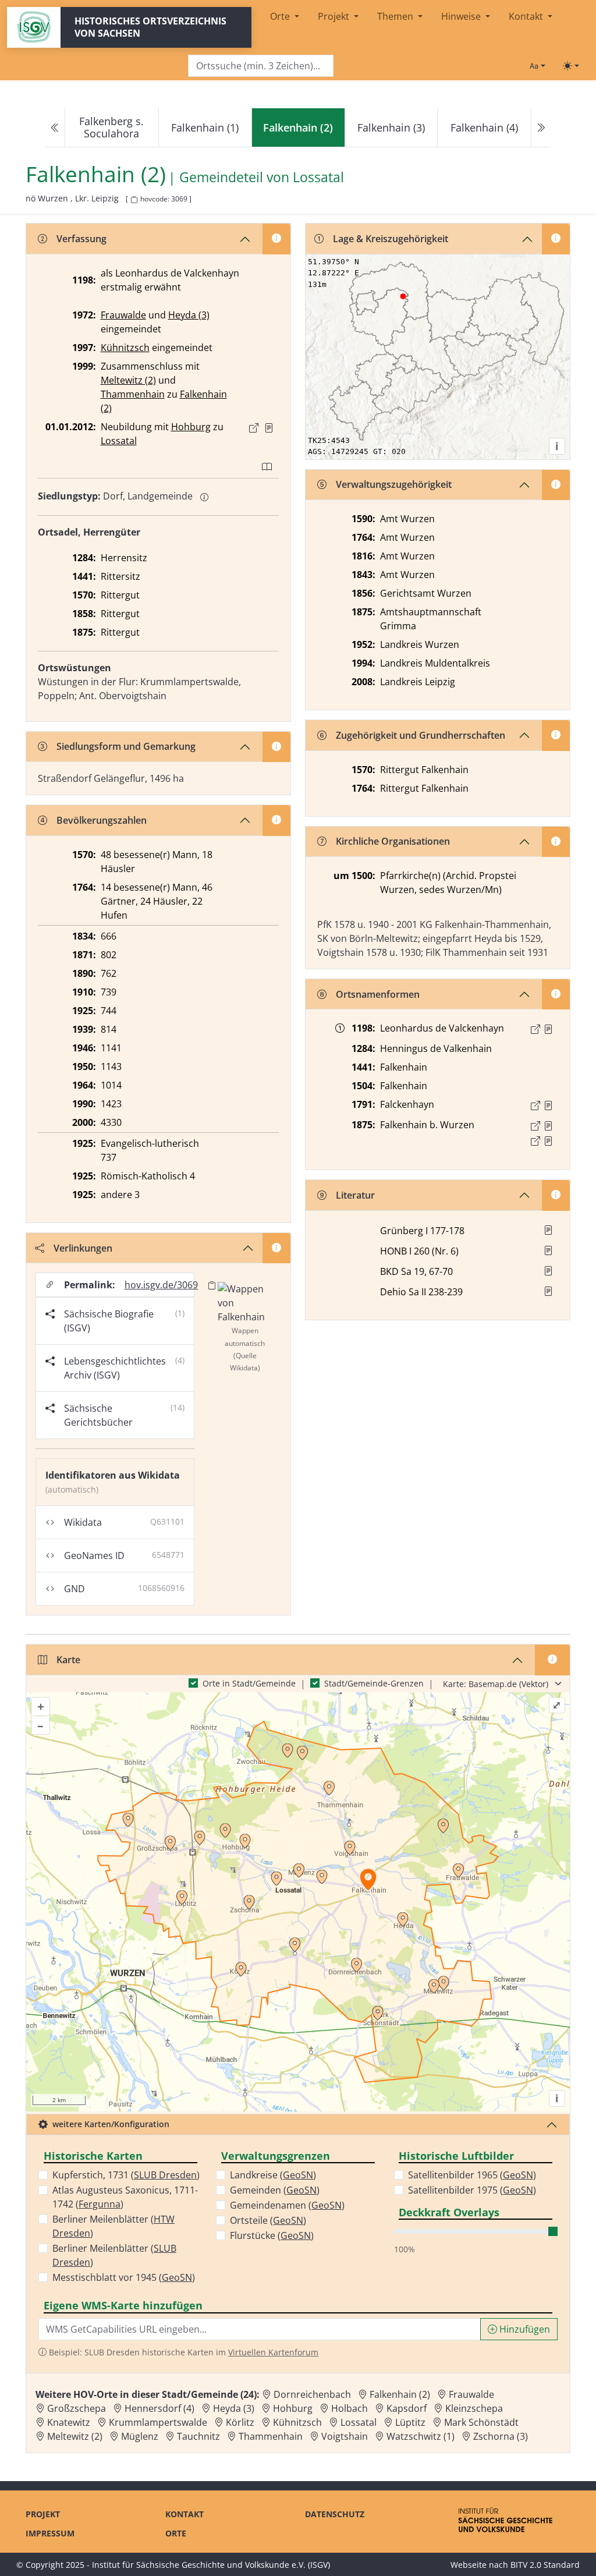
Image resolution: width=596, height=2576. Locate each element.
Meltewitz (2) (128, 380)
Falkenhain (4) (484, 127)
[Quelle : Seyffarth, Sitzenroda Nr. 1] (548, 1029)
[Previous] (55, 128)
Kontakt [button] (527, 16)
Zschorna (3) (501, 2436)
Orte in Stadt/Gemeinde (249, 1683)
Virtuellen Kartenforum (273, 2352)
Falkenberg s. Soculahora (111, 127)
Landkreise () (273, 2175)
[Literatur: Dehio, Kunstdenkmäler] (548, 1291)
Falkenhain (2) (400, 2394)
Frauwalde (123, 315)
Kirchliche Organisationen (393, 841)
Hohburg (191, 427)
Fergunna (100, 2204)
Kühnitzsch (125, 348)
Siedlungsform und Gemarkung (126, 746)
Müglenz (140, 2436)
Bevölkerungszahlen (102, 820)
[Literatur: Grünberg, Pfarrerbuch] (548, 1230)
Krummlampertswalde (158, 2422)
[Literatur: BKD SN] (548, 1271)
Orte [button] (281, 16)
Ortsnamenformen (378, 994)
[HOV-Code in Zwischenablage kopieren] (134, 200)
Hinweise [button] (462, 16)
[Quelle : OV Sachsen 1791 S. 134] (548, 1105)
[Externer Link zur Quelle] (254, 428)
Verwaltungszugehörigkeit (394, 484)
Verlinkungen (83, 1248)
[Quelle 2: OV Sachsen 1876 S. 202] (548, 1141)
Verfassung (81, 239)
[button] (269, 428)
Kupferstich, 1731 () (126, 2175)
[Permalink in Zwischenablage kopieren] (212, 1285)
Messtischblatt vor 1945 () (124, 2277)
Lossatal (318, 177)
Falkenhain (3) (391, 127)
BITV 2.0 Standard (545, 2565)
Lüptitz (410, 2422)
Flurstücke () (272, 2235)
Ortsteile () (268, 2220)
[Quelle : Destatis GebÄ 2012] (269, 428)
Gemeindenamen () (287, 2205)
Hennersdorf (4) (159, 2408)
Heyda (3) (189, 315)
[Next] (541, 128)
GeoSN (177, 2277)
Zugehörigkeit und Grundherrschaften (421, 735)
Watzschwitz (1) (421, 2436)
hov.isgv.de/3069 (161, 1285)
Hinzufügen (524, 2329)
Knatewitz (69, 2422)
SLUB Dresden (165, 2175)
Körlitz (240, 2422)
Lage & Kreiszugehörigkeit (391, 239)
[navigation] (298, 128)
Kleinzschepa (474, 2408)
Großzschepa (77, 2408)
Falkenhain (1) (205, 127)
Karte (68, 1660)
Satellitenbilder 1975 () (472, 2190)
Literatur (355, 1195)
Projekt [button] (335, 16)
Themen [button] (396, 16)
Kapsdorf (407, 2408)
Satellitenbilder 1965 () (472, 2175)
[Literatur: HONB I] (548, 1250)
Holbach (350, 2408)
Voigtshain (345, 2436)
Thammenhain (133, 394)
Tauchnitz (198, 2436)
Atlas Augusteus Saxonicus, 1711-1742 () (125, 2197)
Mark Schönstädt (481, 2422)
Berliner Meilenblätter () (113, 2226)
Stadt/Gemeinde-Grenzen (374, 1683)
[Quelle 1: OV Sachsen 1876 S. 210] (548, 1126)
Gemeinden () (275, 2190)
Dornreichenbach (312, 2394)
